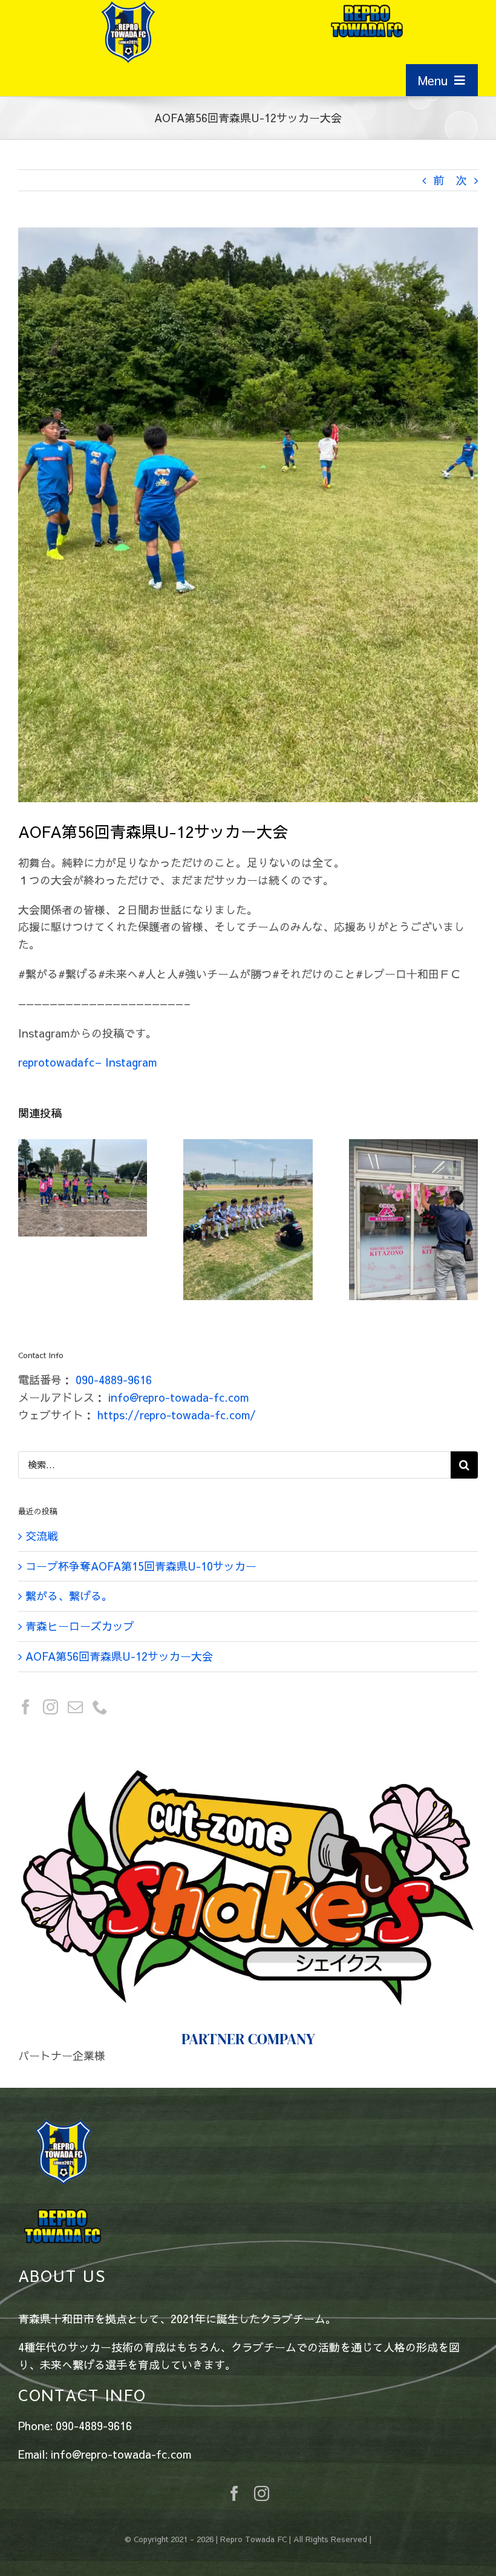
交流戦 (42, 1536)
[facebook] (234, 2409)
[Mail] (75, 1707)
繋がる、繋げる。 (69, 1596)
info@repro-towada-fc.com (178, 1397)
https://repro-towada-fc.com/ (177, 1415)
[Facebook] (26, 1707)
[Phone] (100, 1707)
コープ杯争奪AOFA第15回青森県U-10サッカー (141, 1566)
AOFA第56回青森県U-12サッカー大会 (119, 1656)
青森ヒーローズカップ (80, 1626)
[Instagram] (51, 1707)
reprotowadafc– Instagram (87, 1062)
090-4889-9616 (114, 1380)
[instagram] (262, 2409)
